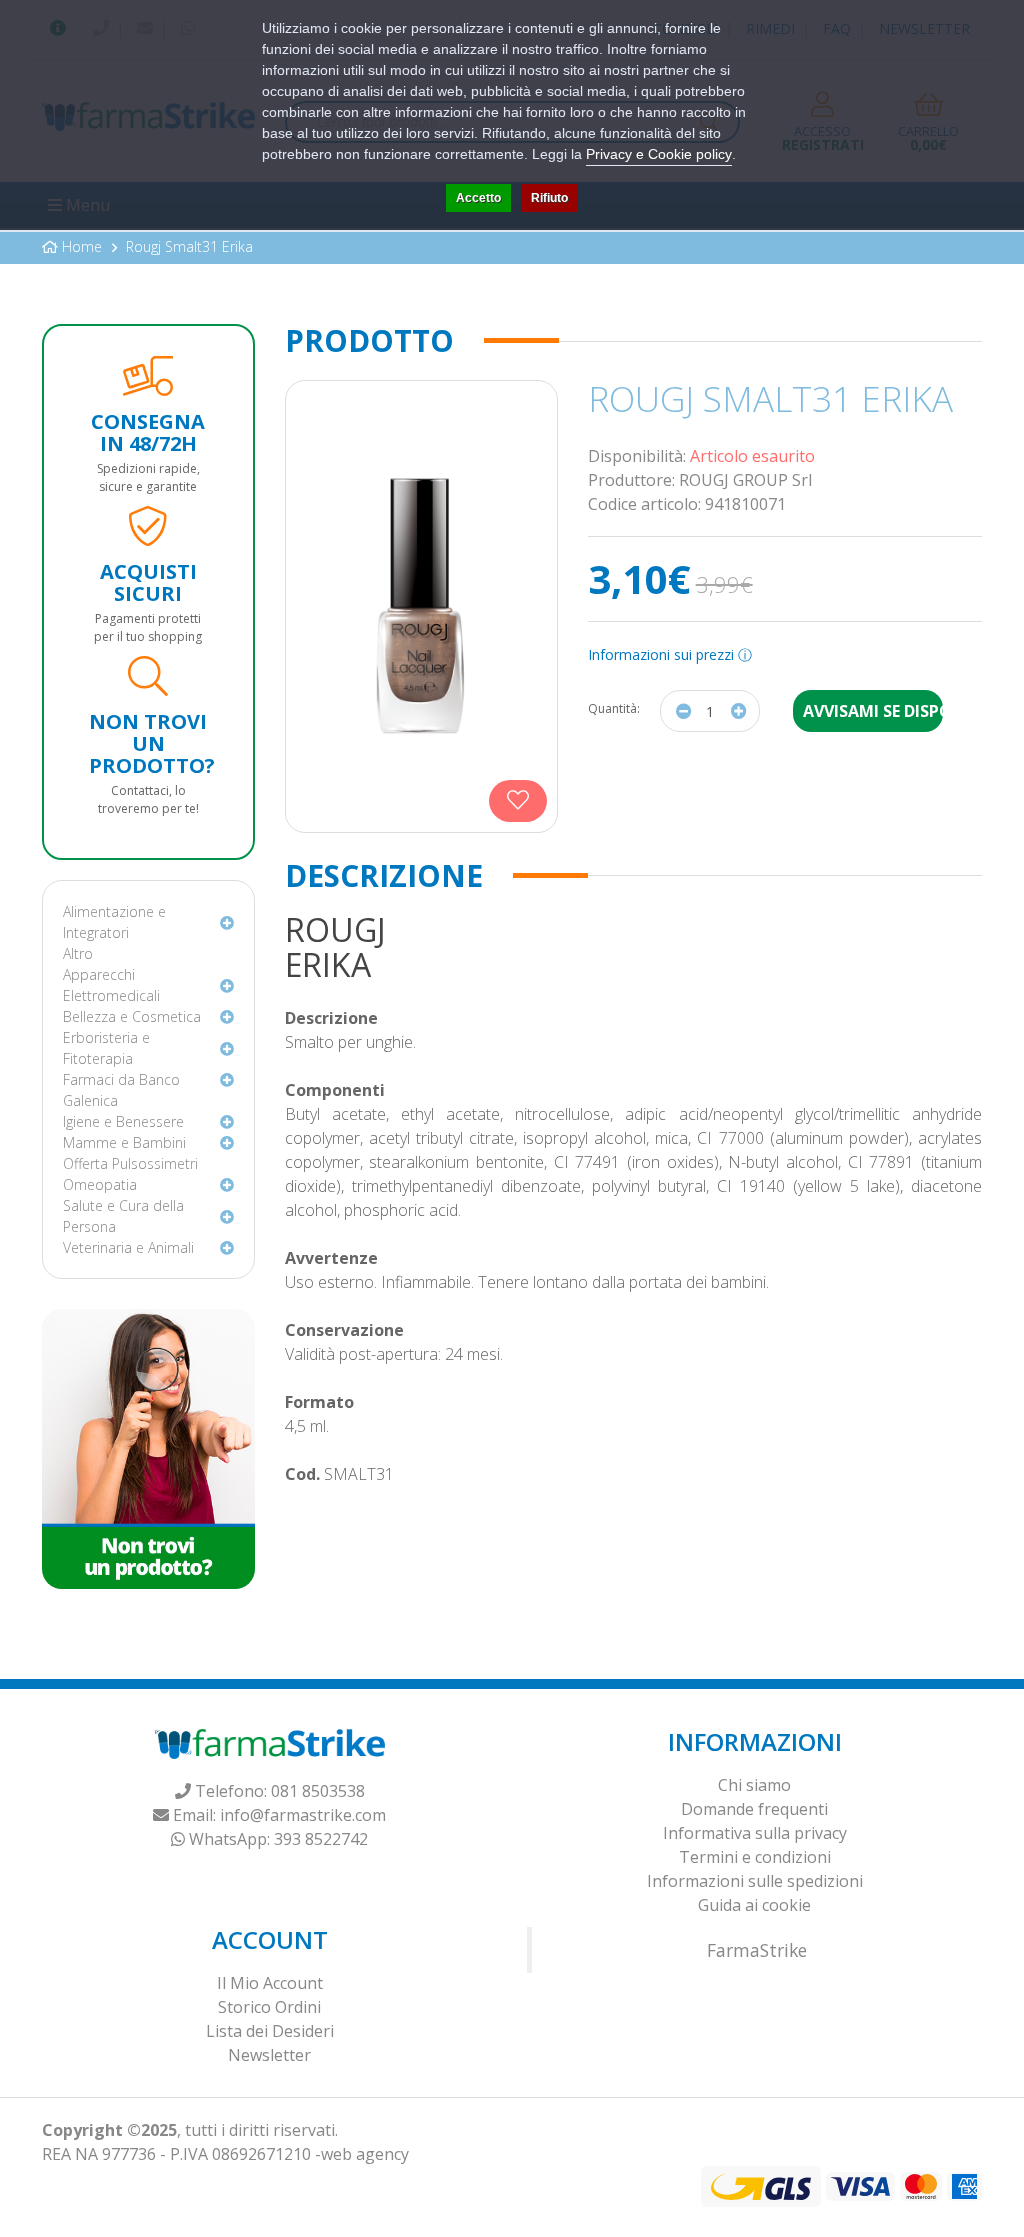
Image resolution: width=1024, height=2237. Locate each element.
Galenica (90, 1100)
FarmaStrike (757, 1950)
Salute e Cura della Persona (123, 1216)
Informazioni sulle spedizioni (755, 1881)
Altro (78, 953)
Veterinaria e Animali (128, 1247)
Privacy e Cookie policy (659, 154)
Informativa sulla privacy (755, 1833)
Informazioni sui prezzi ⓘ (670, 654)
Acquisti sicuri (148, 582)
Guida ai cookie (754, 1905)
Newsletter (269, 2055)
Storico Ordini (269, 2007)
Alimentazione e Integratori (114, 922)
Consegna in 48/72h (148, 432)
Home (82, 246)
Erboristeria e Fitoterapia (106, 1048)
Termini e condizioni (755, 1857)
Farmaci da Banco (121, 1079)
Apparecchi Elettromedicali (111, 985)
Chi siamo (754, 1785)
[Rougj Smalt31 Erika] (421, 606)
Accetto (478, 198)
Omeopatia (100, 1184)
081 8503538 (318, 1791)
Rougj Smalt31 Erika (189, 246)
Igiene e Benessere (123, 1121)
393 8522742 (321, 1839)
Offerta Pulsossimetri (130, 1163)
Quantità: (614, 708)
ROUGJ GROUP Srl (745, 480)
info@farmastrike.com (303, 1815)
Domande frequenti (754, 1809)
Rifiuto (549, 198)
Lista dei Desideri (270, 2031)
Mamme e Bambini (124, 1142)
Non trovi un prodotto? (152, 743)
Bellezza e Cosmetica (132, 1016)
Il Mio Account (270, 1983)
